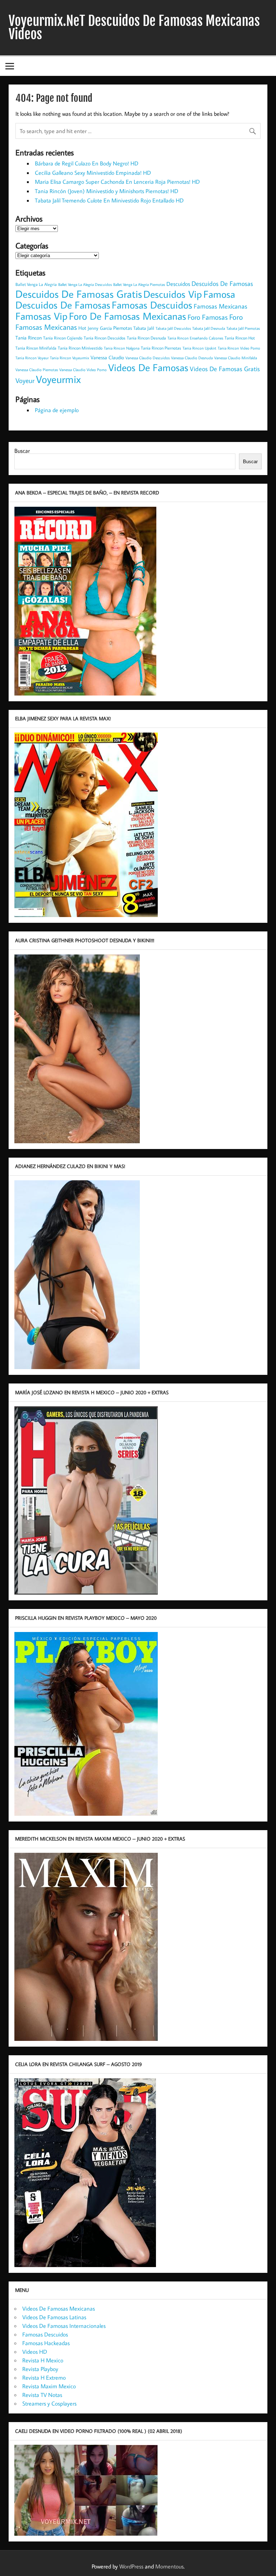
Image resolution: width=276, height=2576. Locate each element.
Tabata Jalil (144, 328)
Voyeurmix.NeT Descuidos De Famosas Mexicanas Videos (134, 28)
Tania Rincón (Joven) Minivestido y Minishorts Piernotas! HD (107, 191)
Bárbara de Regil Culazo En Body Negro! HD (87, 163)
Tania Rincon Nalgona (122, 348)
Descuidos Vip (173, 294)
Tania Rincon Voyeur (32, 358)
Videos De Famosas (148, 367)
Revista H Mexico (43, 2360)
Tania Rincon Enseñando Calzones (195, 338)
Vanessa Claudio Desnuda (192, 358)
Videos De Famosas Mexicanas (59, 2308)
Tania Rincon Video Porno (239, 348)
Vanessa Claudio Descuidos (148, 358)
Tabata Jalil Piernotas (243, 328)
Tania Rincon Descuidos (105, 338)
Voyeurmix (58, 379)
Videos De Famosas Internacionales (64, 2326)
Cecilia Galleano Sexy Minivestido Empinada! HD (93, 173)
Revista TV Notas (42, 2395)
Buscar (22, 451)
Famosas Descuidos (152, 305)
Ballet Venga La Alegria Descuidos (85, 284)
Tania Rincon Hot (240, 338)
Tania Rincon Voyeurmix (70, 358)
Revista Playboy (40, 2369)
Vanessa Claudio (107, 357)
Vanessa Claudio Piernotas (37, 370)
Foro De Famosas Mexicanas (128, 316)
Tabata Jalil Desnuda (209, 328)
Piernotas (123, 328)
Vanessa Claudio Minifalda (236, 358)
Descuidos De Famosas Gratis (79, 294)
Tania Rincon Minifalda (36, 348)
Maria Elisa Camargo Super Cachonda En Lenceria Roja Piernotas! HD (117, 182)
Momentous (169, 2566)
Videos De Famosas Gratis (225, 369)
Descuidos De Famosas (222, 284)
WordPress (131, 2566)
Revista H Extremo (44, 2377)
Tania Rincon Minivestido (80, 348)
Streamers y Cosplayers (49, 2403)
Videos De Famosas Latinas (54, 2317)
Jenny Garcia (100, 328)
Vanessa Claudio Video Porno (83, 370)
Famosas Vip (42, 316)
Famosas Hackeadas (46, 2343)
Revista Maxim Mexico (49, 2386)
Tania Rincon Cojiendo (63, 338)
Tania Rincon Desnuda (146, 338)
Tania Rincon (29, 338)
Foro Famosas (208, 317)
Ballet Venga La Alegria (36, 284)
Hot (82, 328)
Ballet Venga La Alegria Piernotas (139, 284)
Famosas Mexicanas (220, 306)
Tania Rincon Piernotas (161, 348)
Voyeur (25, 380)
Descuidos (178, 284)
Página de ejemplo (57, 410)
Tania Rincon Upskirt (199, 348)
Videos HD (35, 2352)
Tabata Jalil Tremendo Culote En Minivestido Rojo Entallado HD (109, 200)
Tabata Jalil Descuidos (173, 328)
